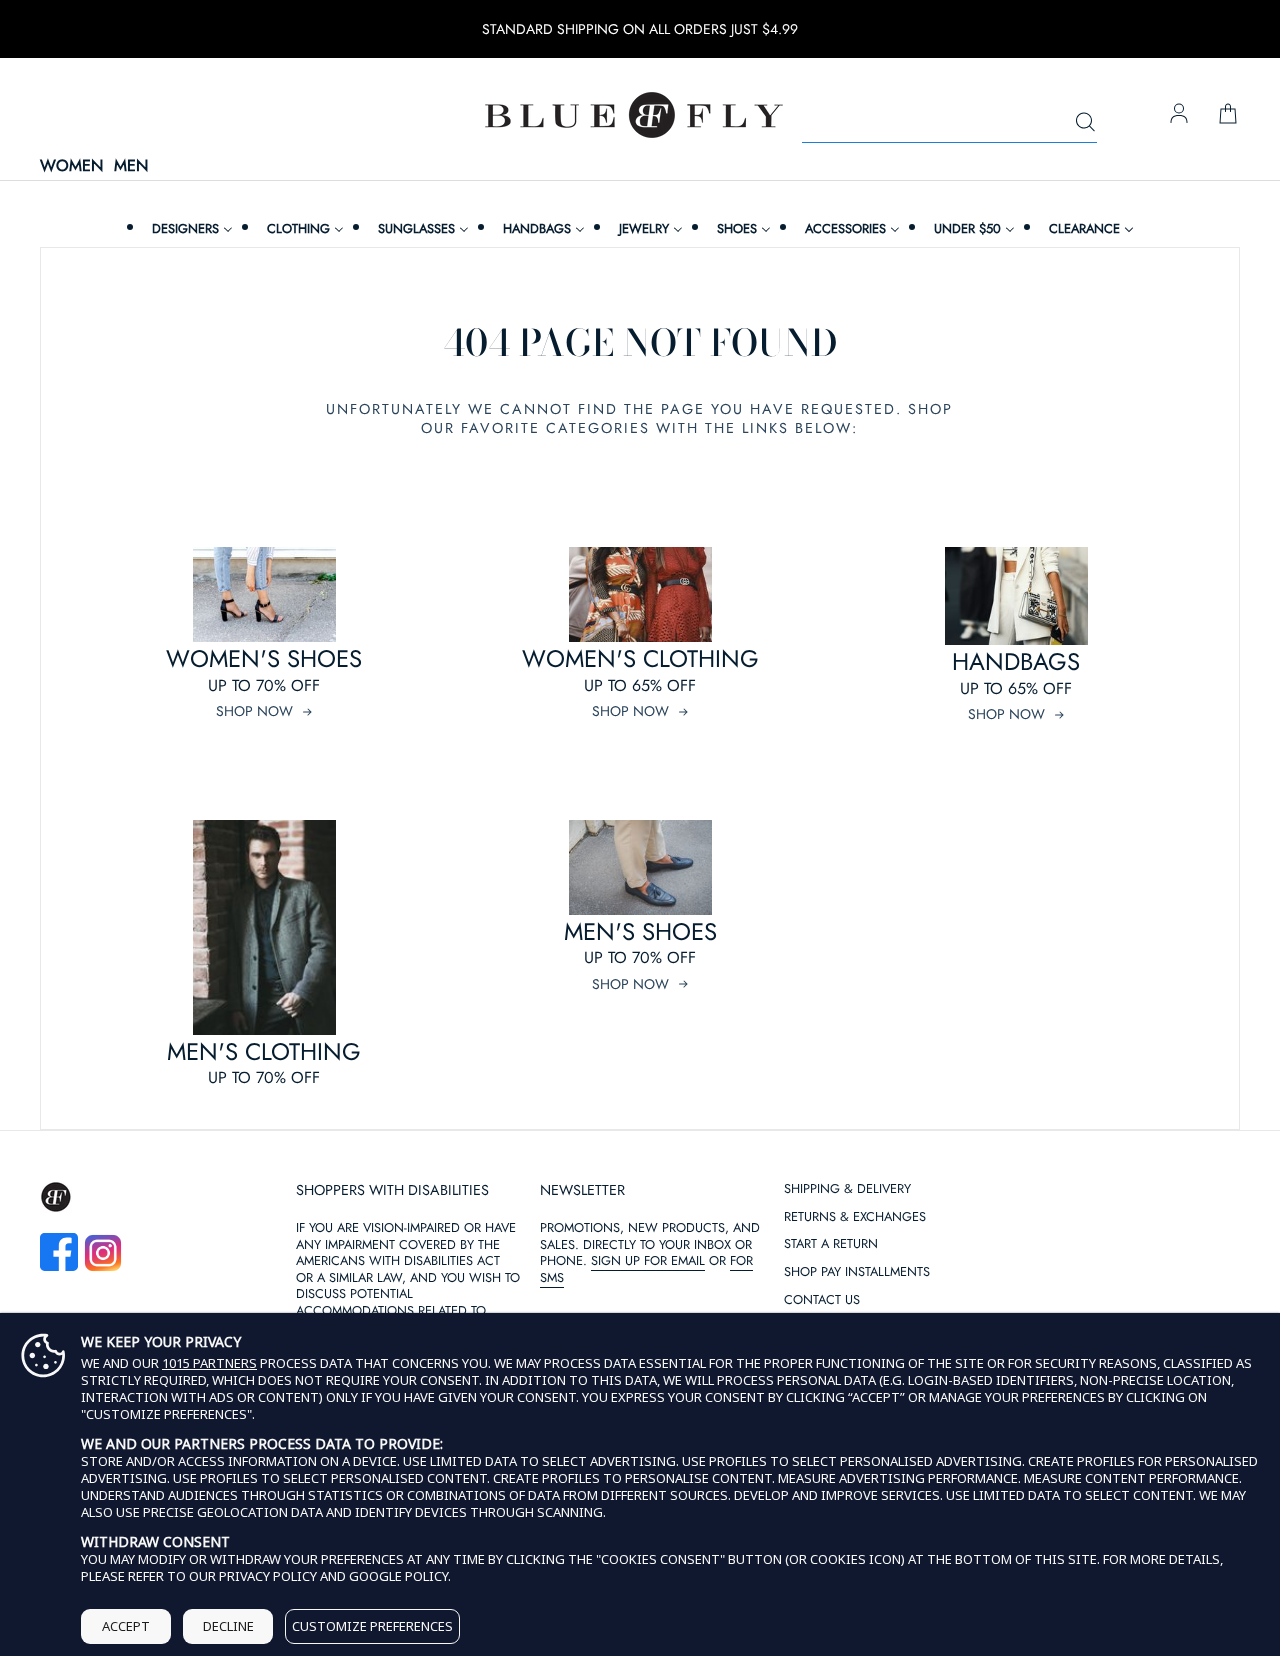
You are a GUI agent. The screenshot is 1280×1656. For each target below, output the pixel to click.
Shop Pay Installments (857, 1272)
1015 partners (209, 1363)
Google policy (398, 1576)
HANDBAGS (1016, 661)
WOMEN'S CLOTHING (640, 658)
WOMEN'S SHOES (264, 658)
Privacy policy (268, 1576)
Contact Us (822, 1300)
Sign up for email (648, 1260)
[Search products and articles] (1085, 123)
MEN (131, 166)
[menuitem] (190, 228)
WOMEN (71, 166)
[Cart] (1228, 115)
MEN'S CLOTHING (264, 1051)
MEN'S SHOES (640, 931)
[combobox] (949, 123)
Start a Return (831, 1244)
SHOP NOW (254, 711)
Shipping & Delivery (847, 1189)
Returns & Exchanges (855, 1217)
